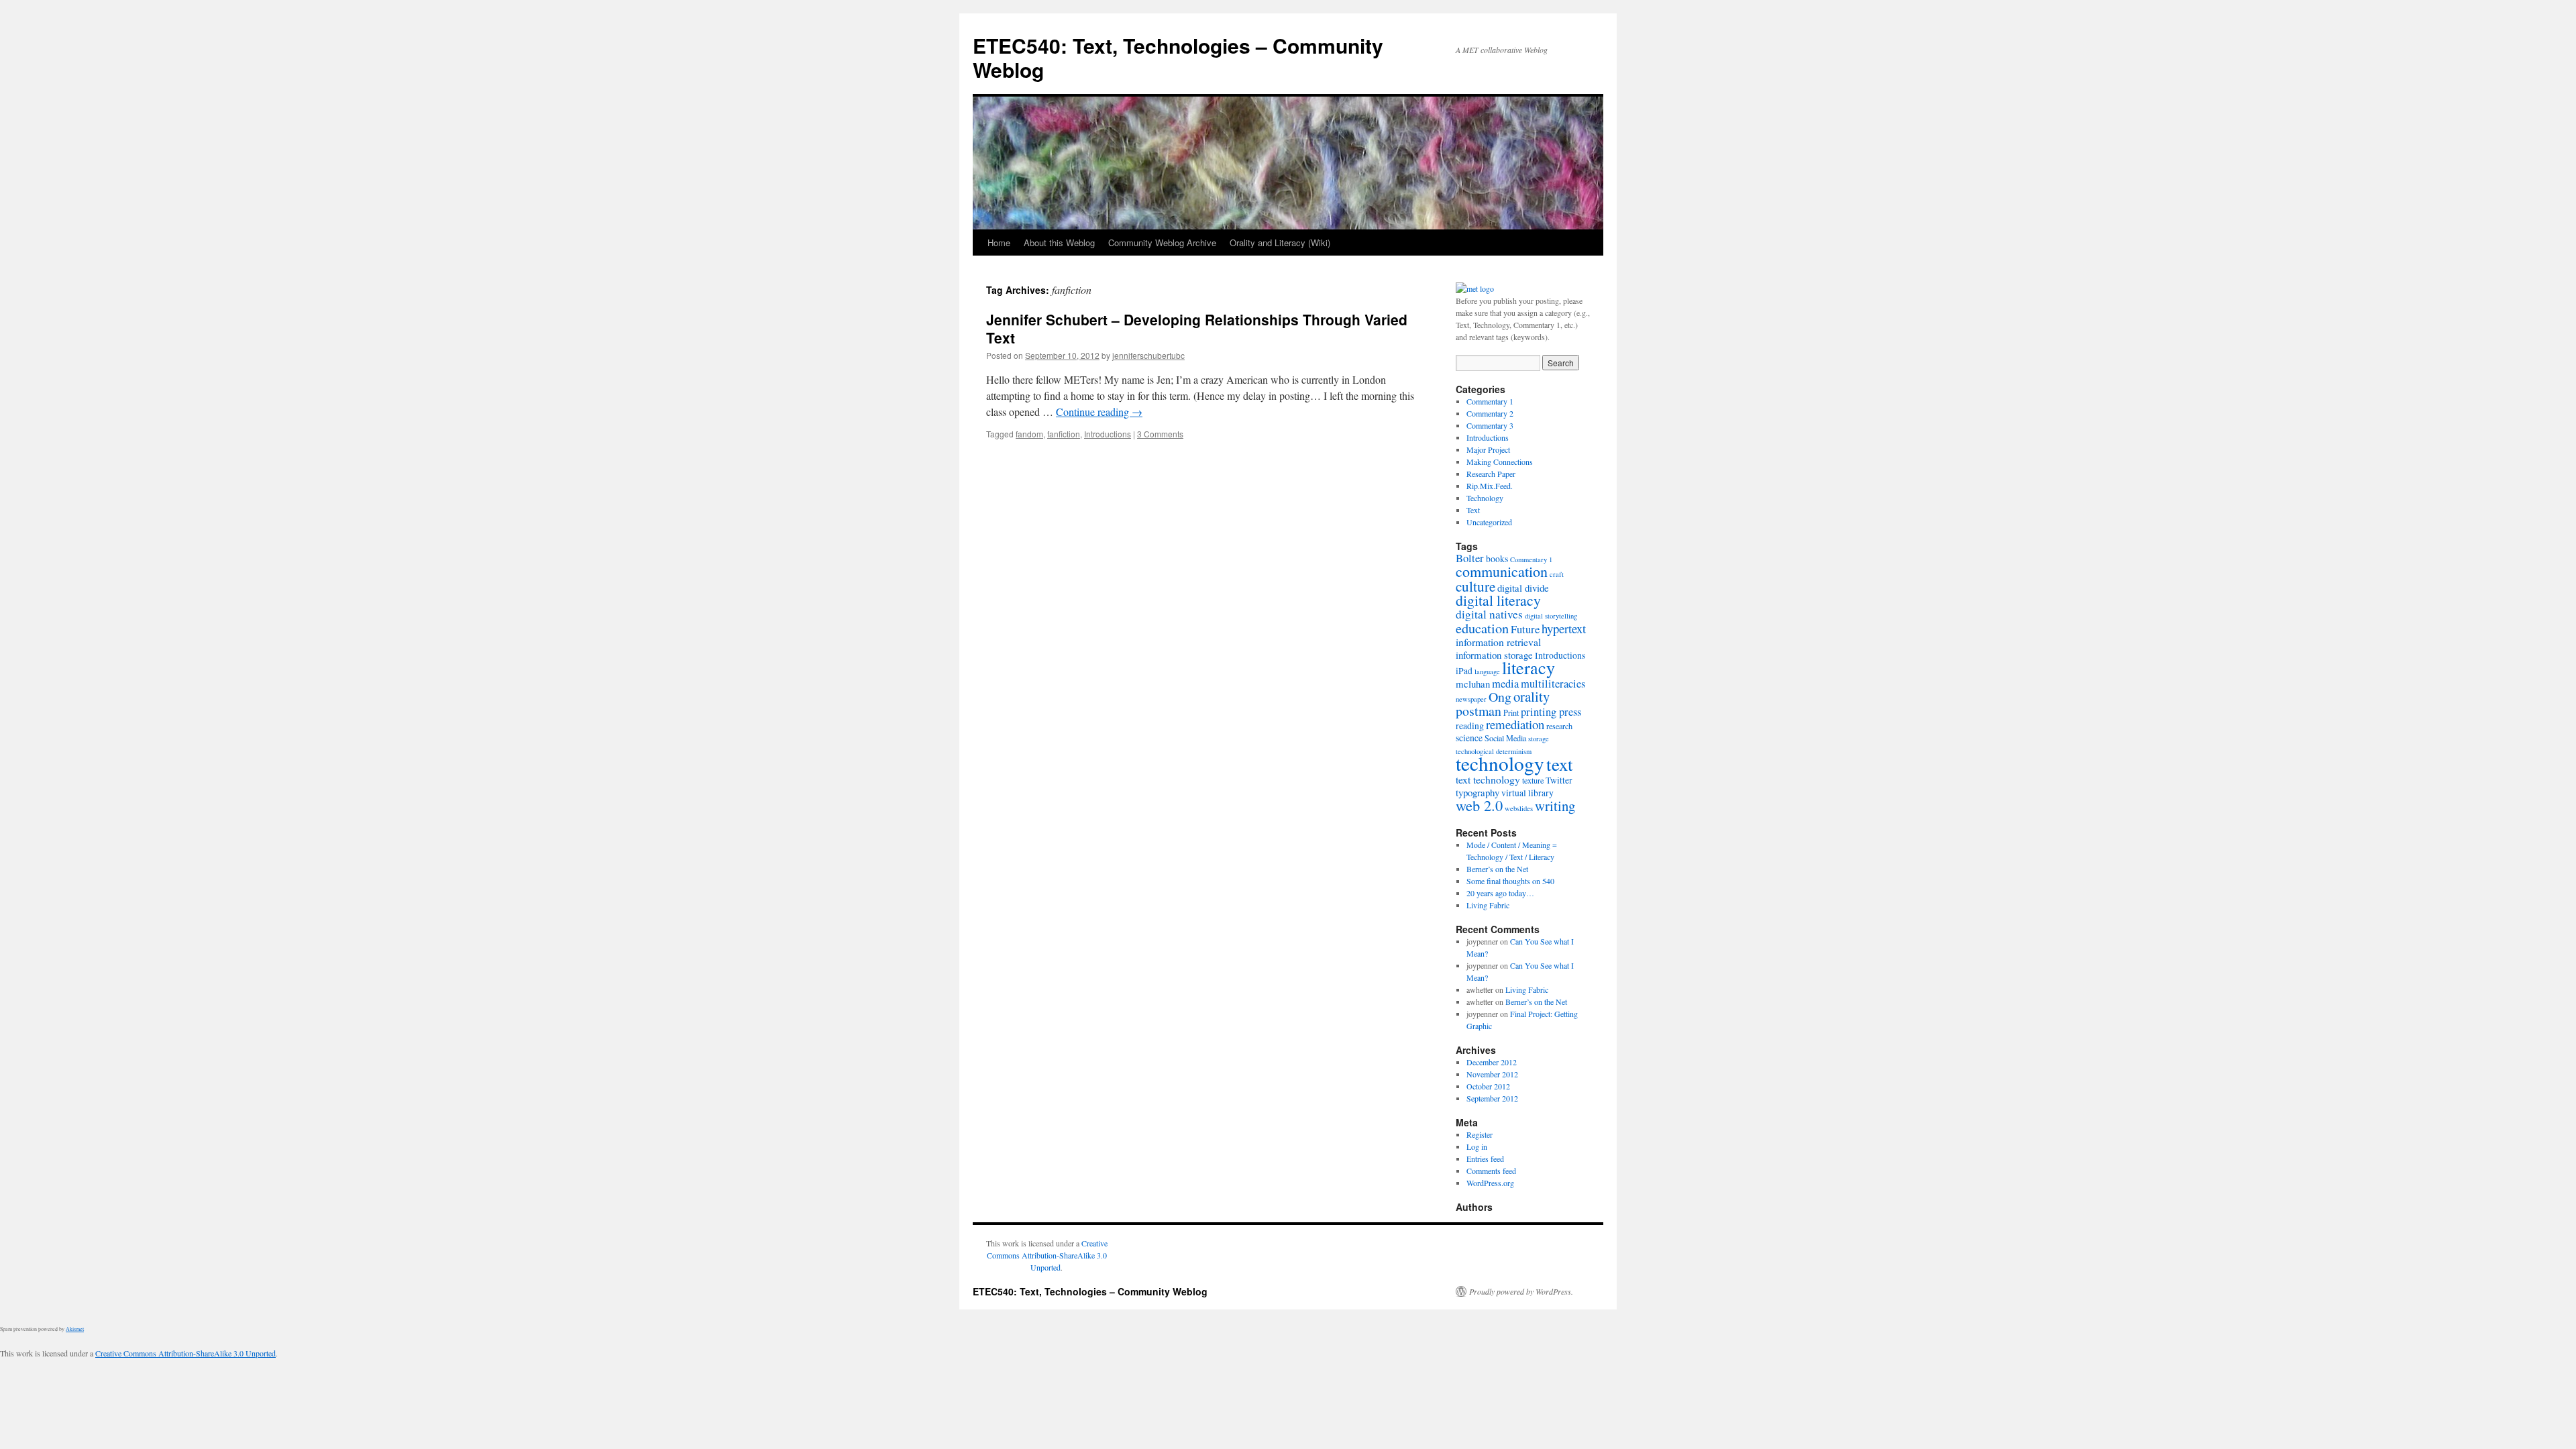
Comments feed (1491, 1171)
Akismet (75, 1329)
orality (1532, 696)
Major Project (1488, 449)
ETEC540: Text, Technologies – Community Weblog (1178, 57)
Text (1473, 510)
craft (1557, 574)
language (1487, 672)
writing (1555, 806)
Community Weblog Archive (1162, 243)
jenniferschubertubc (1148, 355)
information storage (1494, 655)
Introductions (1108, 434)
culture (1475, 586)
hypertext (1564, 628)
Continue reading (1099, 412)
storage (1539, 739)
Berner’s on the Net (1497, 869)
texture (1533, 780)
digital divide (1523, 588)
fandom (1029, 434)
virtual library (1527, 793)
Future (1525, 629)
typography (1478, 792)
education (1482, 628)
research (1559, 726)
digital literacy (1498, 600)
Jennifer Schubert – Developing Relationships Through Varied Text (1197, 328)
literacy (1528, 667)
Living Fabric (1488, 905)
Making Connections (1500, 462)
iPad (1464, 671)
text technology (1488, 779)
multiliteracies (1553, 684)
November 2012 (1492, 1074)
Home (999, 243)
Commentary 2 (1490, 413)
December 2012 (1492, 1062)
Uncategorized (1489, 522)
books (1497, 559)
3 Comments (1160, 434)
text (1560, 764)
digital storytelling (1551, 616)
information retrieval (1498, 642)
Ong (1500, 697)
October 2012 (1488, 1086)
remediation (1515, 724)
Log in (1477, 1146)
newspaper (1471, 699)
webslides (1519, 808)
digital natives (1489, 614)
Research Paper (1491, 474)
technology (1500, 763)
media (1505, 684)
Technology (1485, 498)
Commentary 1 (1490, 401)
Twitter (1559, 780)
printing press (1551, 712)
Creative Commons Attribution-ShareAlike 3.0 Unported (1047, 1255)
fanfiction (1064, 434)
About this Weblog (1059, 243)
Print (1511, 712)
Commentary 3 (1490, 425)
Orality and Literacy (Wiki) (1280, 243)
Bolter (1470, 558)
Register (1480, 1134)
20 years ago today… (1500, 893)
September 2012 (1492, 1098)
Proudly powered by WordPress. (1521, 1291)
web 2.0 (1479, 805)
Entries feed (1485, 1159)
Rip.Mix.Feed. (1490, 486)
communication (1502, 571)
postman (1479, 711)
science (1469, 738)
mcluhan (1473, 684)
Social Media (1505, 738)
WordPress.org (1490, 1183)
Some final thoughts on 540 (1510, 881)
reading (1470, 726)
